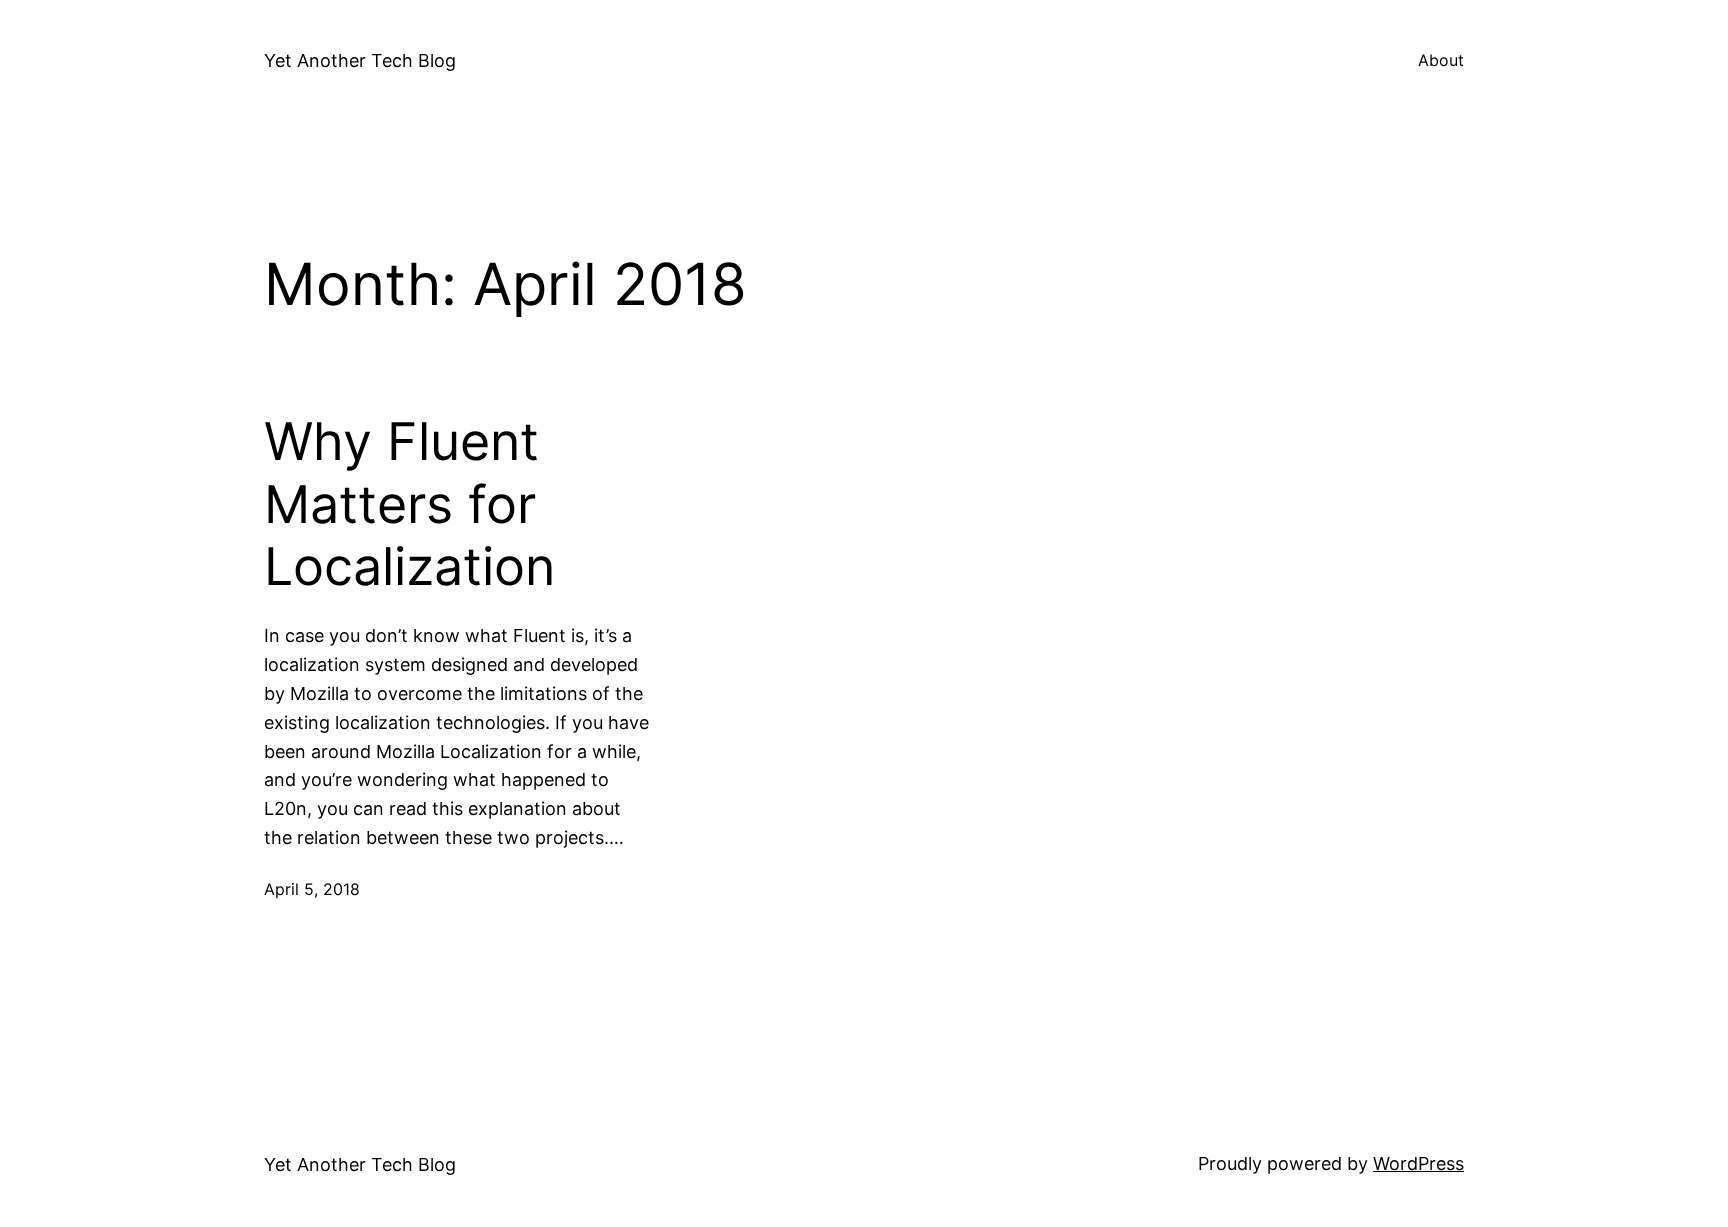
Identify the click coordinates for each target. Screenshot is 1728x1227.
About (1441, 60)
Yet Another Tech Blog (360, 60)
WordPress (1418, 1163)
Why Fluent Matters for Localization (409, 504)
